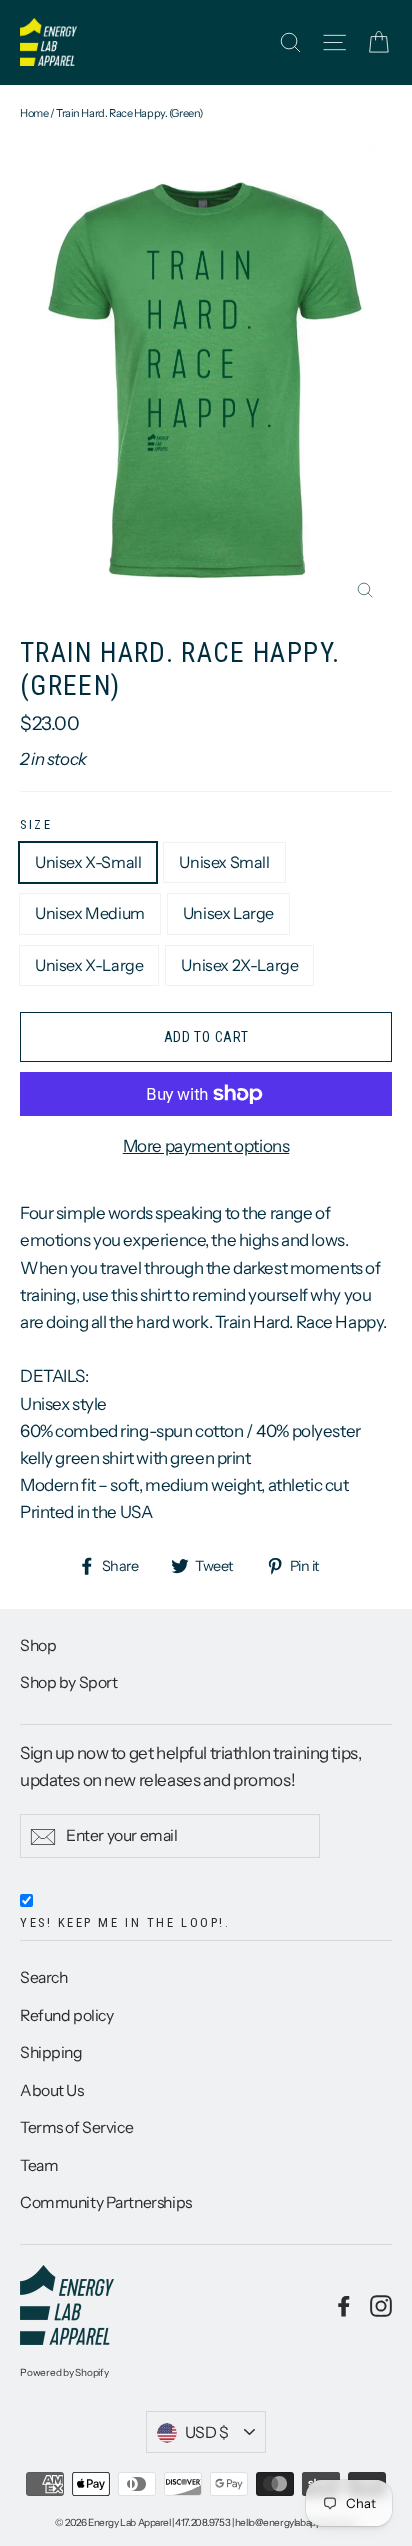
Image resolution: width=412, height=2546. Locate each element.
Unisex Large (228, 913)
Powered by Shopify (64, 2372)
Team (39, 2165)
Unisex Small (224, 862)
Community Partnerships (106, 2202)
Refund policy (66, 2015)
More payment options (206, 1146)
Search (43, 1977)
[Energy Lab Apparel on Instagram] (381, 2304)
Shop (38, 1645)
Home (34, 113)
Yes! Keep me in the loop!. (125, 1922)
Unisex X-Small (88, 862)
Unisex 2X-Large (239, 965)
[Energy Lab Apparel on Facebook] (344, 2304)
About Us (52, 2090)
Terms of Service (76, 2127)
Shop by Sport (68, 1682)
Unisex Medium (90, 913)
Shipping (51, 2052)
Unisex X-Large (89, 965)
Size (36, 824)
